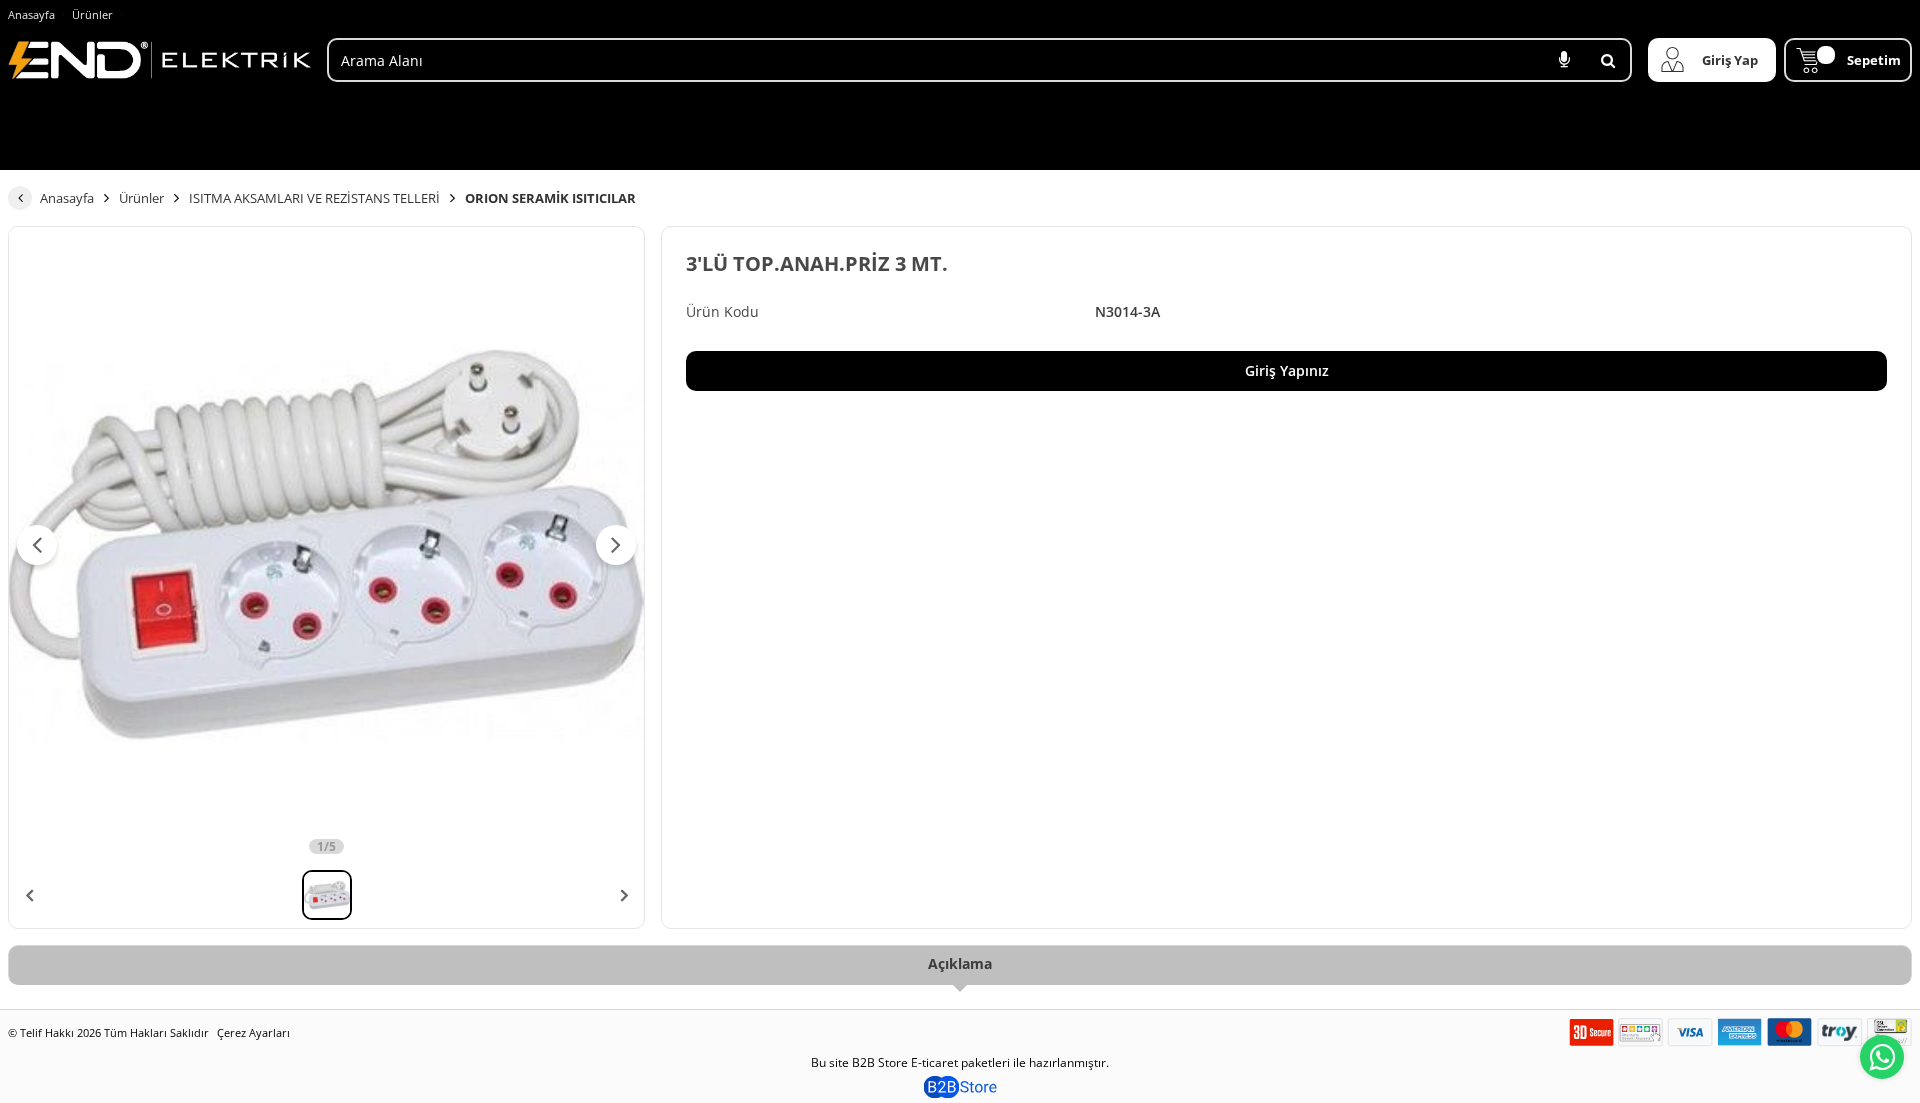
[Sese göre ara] (1564, 60)
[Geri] (20, 198)
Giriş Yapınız (1287, 370)
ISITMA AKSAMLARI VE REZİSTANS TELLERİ (314, 198)
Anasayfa (31, 14)
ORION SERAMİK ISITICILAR (550, 198)
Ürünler (92, 14)
